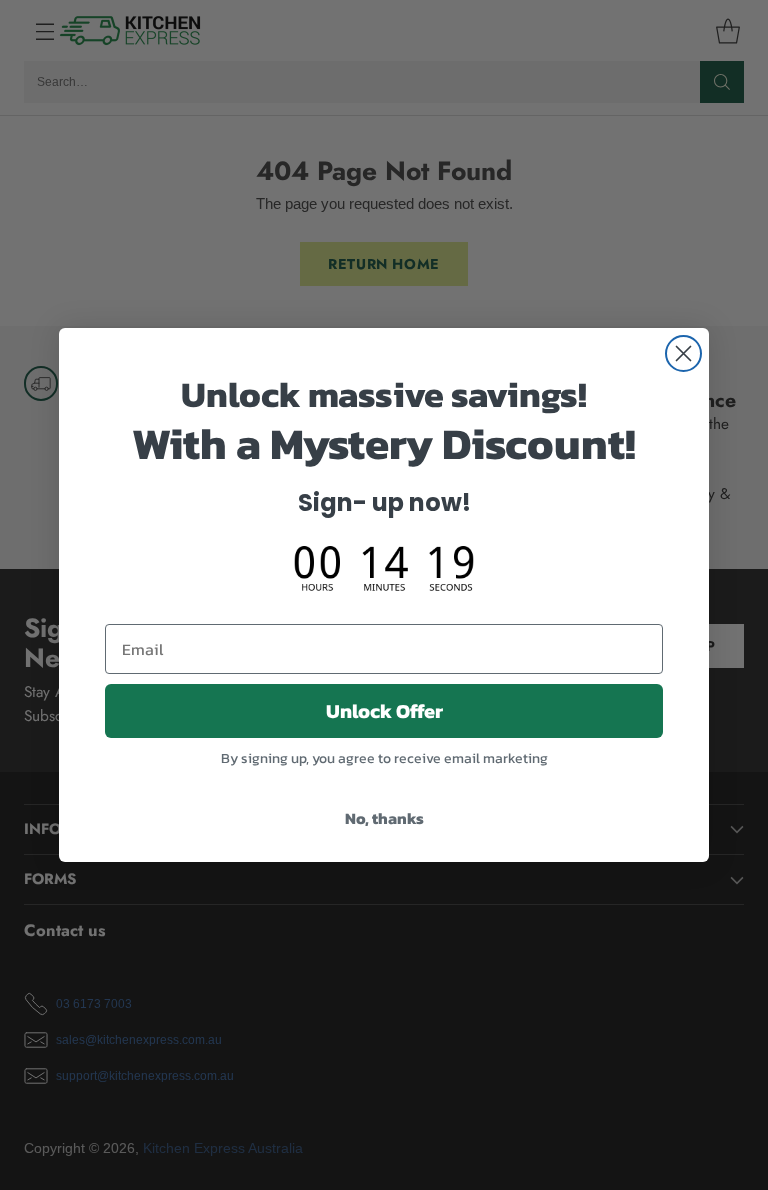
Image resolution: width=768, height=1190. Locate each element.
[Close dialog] (683, 353)
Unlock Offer (384, 711)
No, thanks (384, 818)
